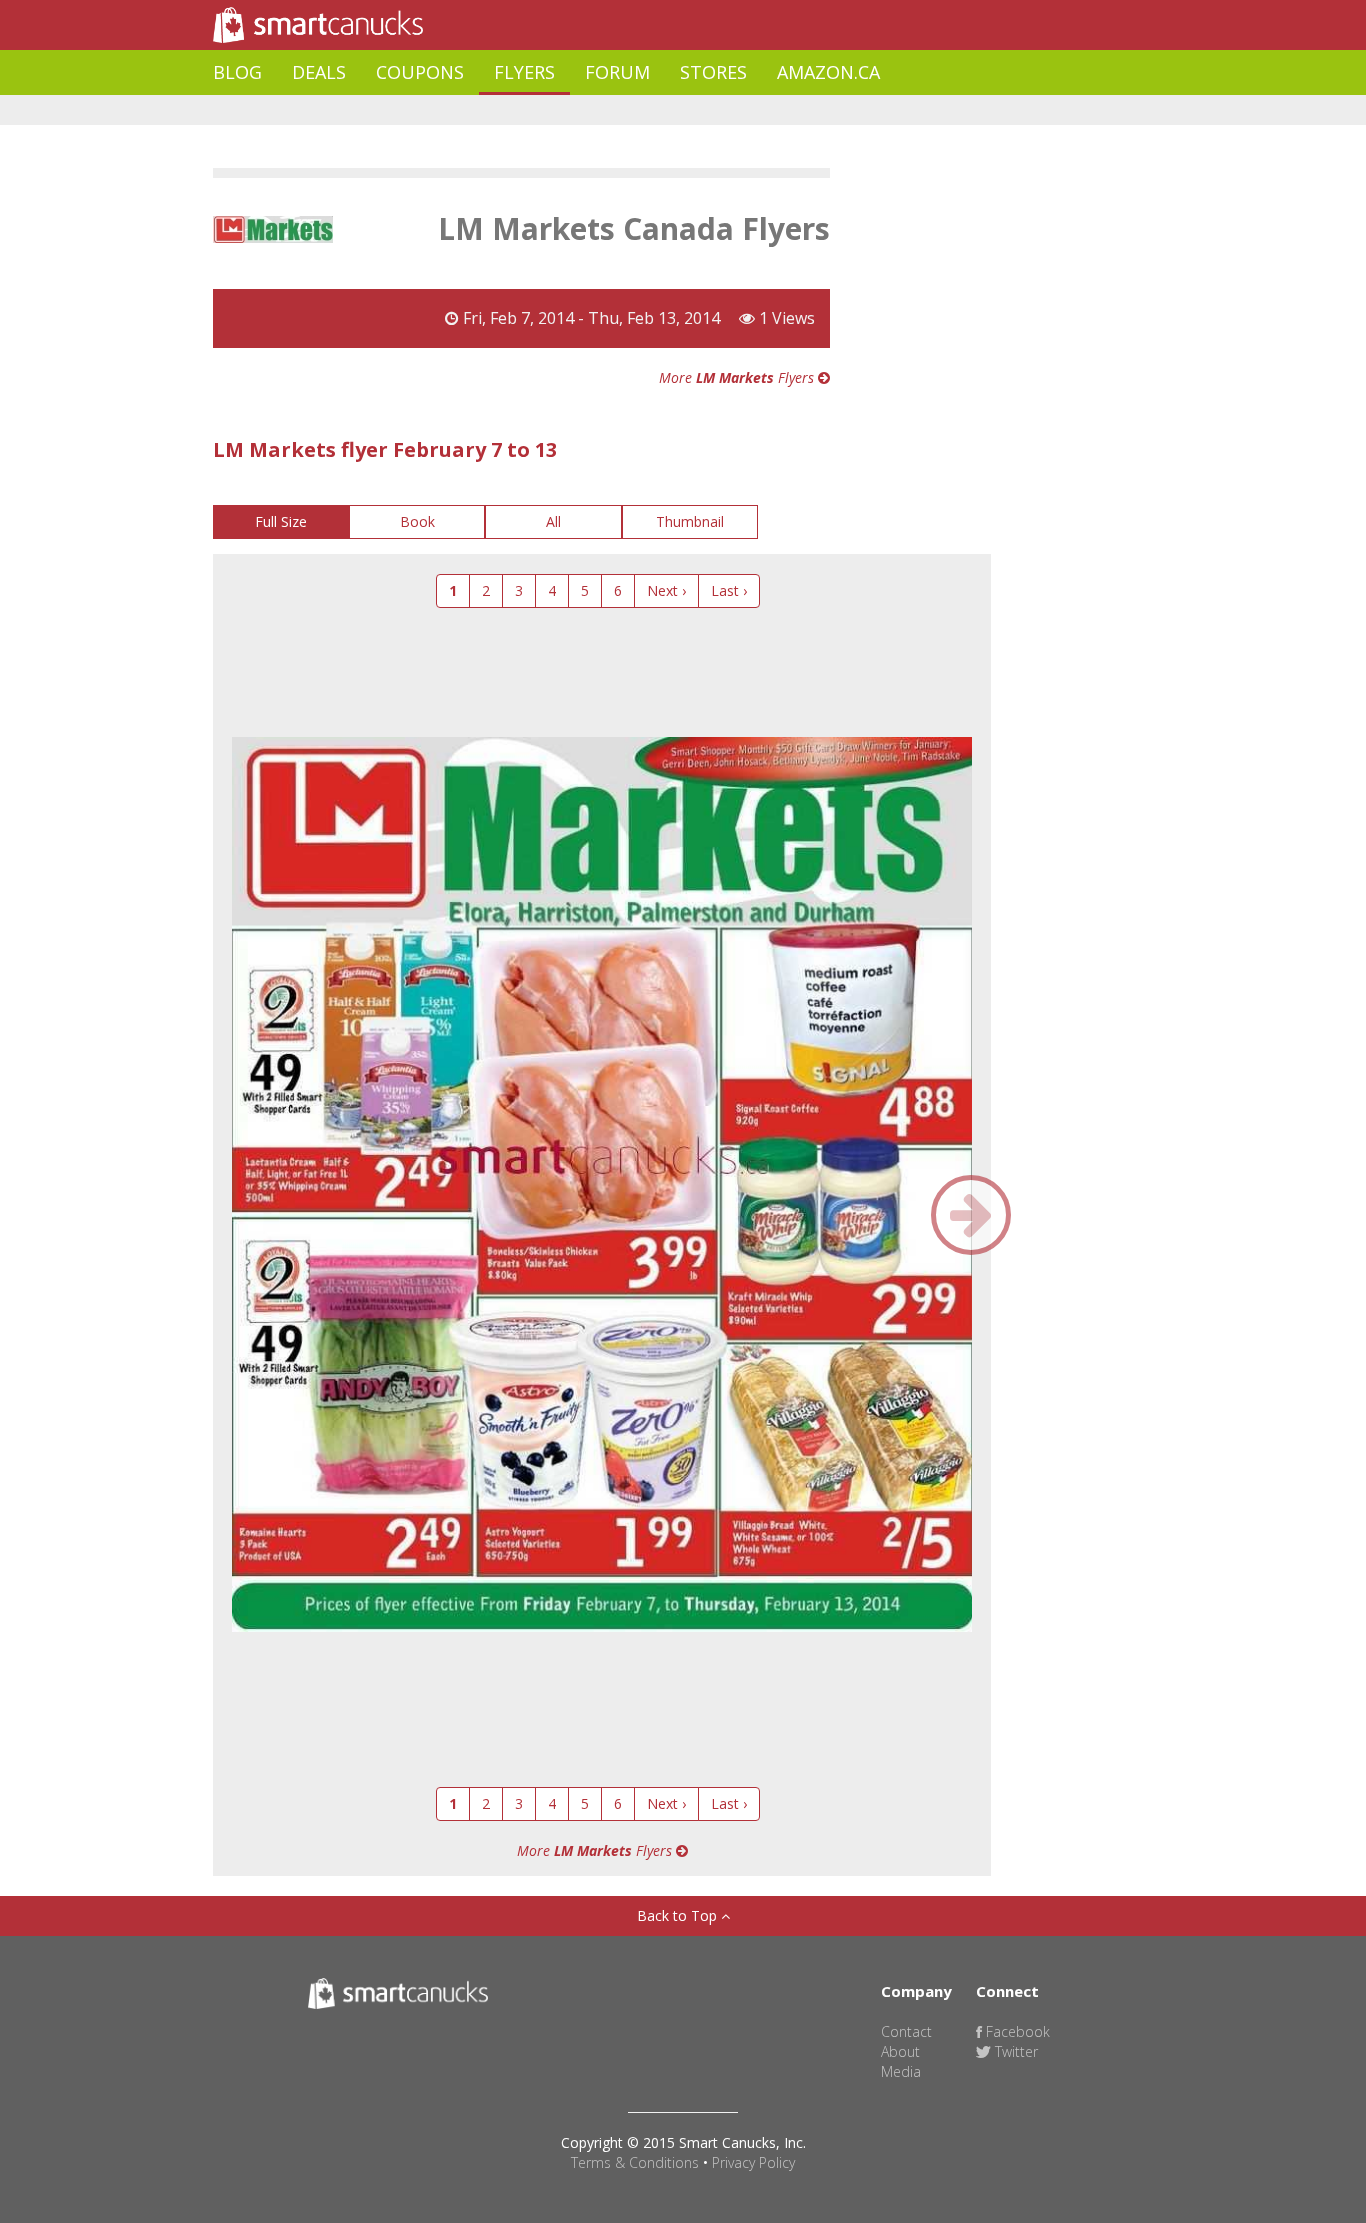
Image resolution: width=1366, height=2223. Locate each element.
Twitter (1014, 2051)
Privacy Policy (753, 2162)
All (553, 521)
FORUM (617, 72)
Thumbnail (690, 521)
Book (417, 521)
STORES (713, 72)
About (900, 2051)
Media (901, 2071)
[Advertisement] (577, 110)
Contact (906, 2031)
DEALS (319, 72)
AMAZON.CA (828, 72)
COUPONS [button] (420, 72)
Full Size (281, 521)
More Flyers (738, 377)
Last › (729, 590)
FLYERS (524, 72)
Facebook (1016, 2031)
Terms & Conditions (635, 2162)
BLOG (237, 72)
